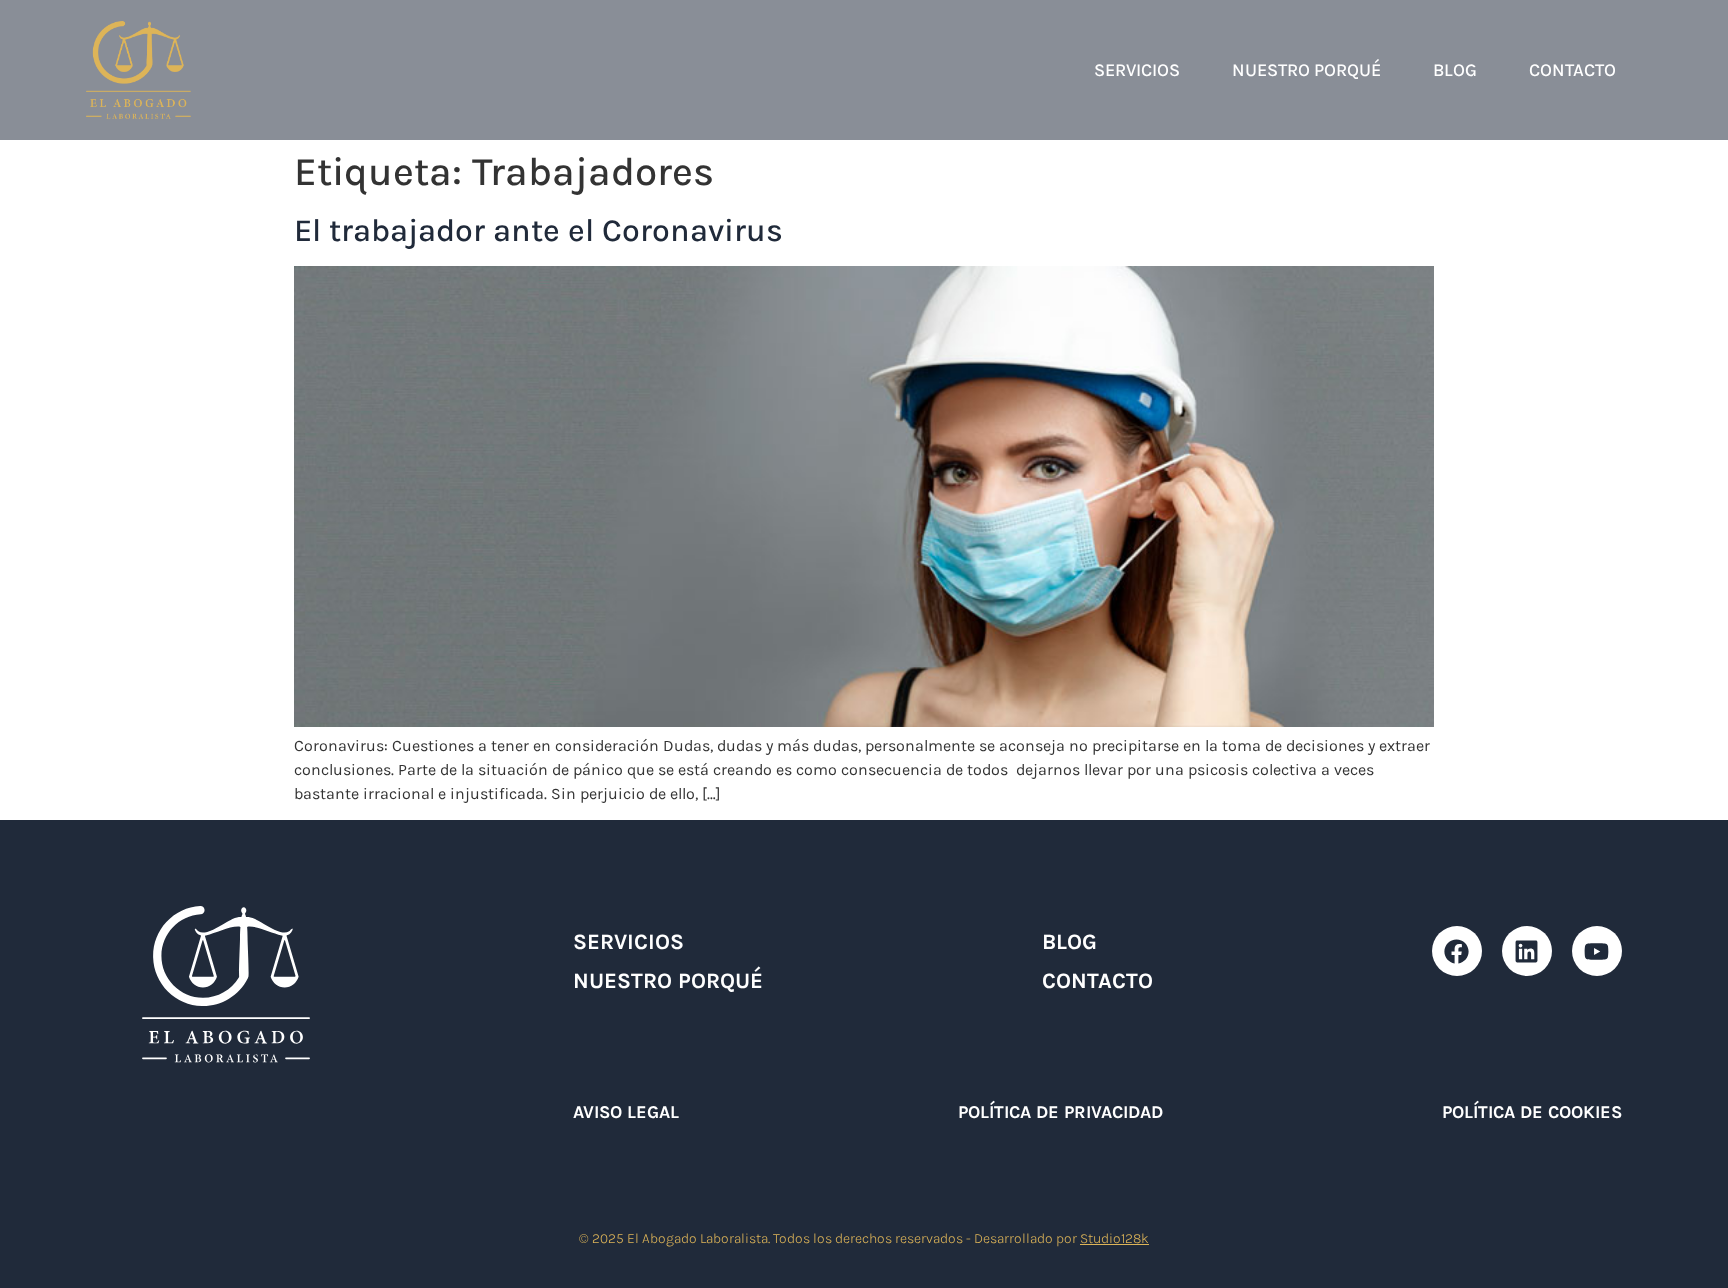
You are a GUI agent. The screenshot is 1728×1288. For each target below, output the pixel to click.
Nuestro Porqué (1306, 70)
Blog (1455, 70)
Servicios (1137, 70)
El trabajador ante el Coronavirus (538, 230)
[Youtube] (1597, 951)
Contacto (1572, 70)
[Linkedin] (1527, 951)
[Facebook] (1457, 951)
